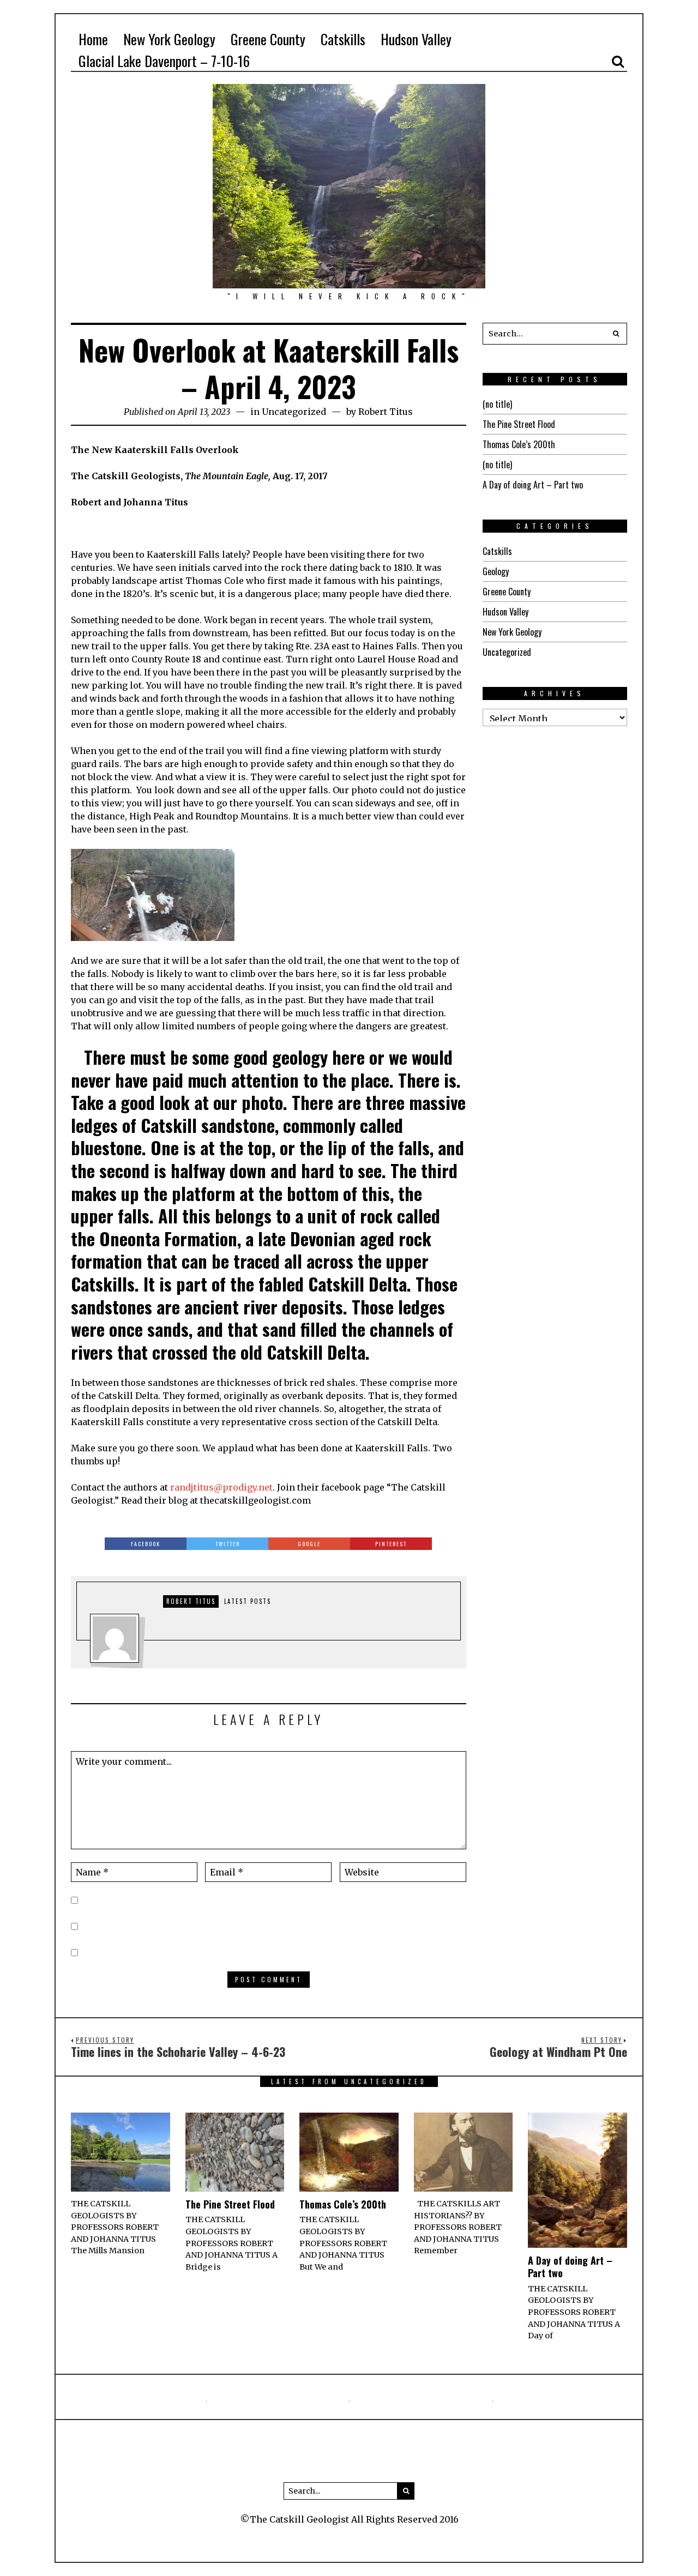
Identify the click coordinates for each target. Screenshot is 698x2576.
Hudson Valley (506, 612)
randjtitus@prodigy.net (221, 1487)
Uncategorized (294, 412)
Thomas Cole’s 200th (519, 444)
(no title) (497, 404)
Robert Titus (386, 412)
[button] (616, 334)
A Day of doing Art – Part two (533, 485)
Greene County (507, 592)
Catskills (497, 551)
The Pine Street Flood (519, 424)
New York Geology (512, 632)
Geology (496, 571)
